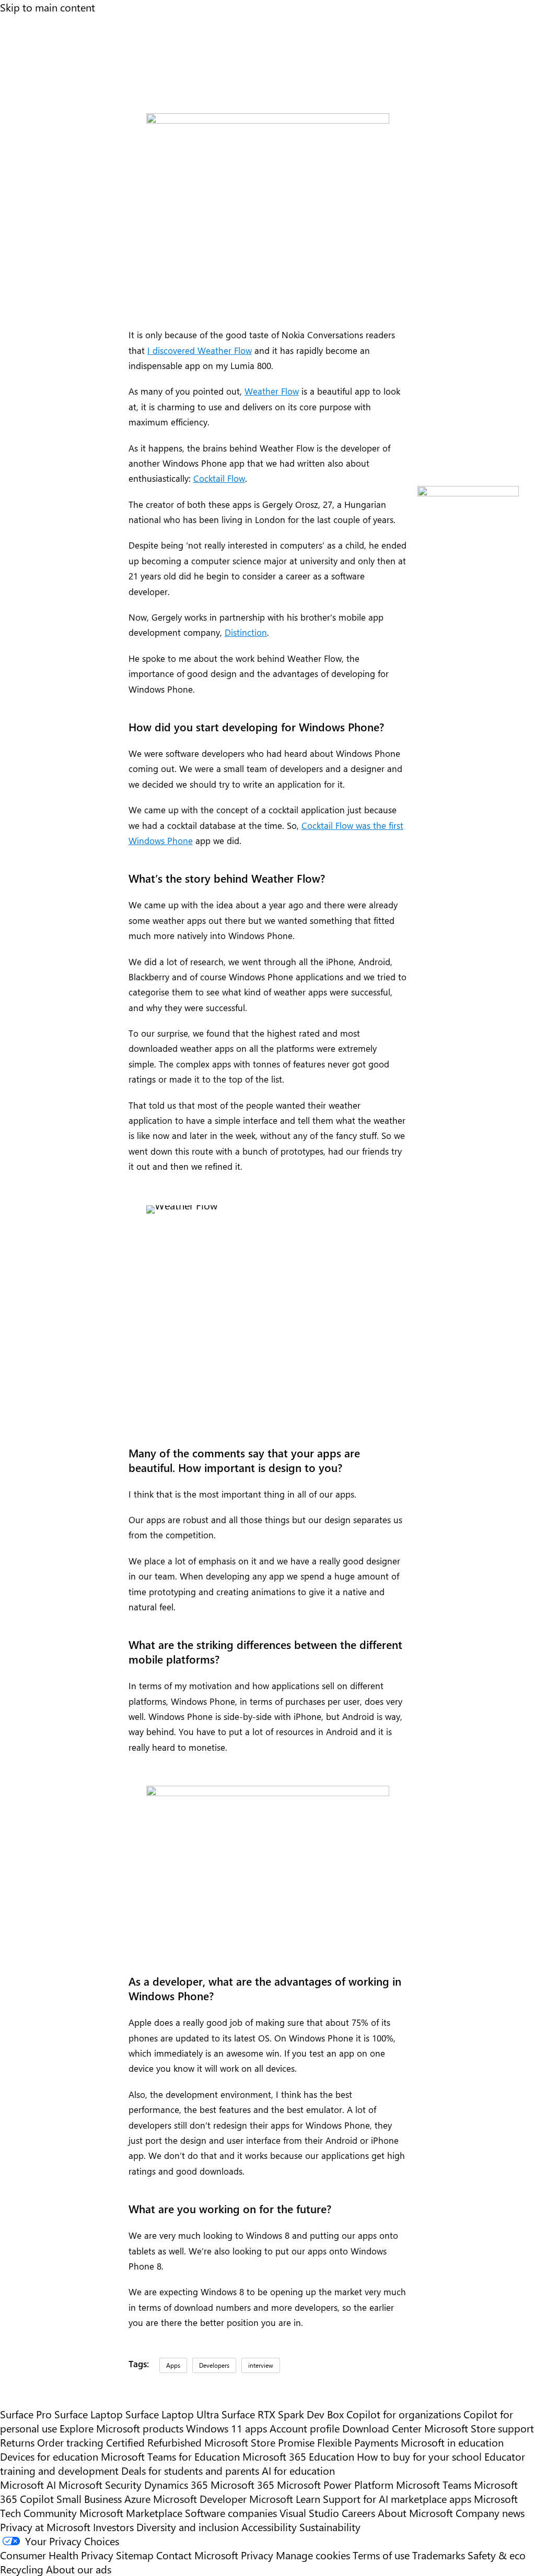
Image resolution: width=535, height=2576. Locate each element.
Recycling (22, 2569)
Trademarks (439, 2555)
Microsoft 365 (242, 2484)
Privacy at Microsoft (45, 2527)
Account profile (305, 2428)
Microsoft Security (100, 2484)
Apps (173, 2365)
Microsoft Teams (434, 2484)
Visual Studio (309, 2513)
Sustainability (330, 2527)
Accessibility (269, 2527)
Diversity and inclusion (188, 2527)
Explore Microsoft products (121, 2428)
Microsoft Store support (479, 2428)
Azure (137, 2498)
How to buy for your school (419, 2456)
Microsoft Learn (285, 2498)
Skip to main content (48, 7)
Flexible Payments (358, 2442)
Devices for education (49, 2456)
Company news (490, 2513)
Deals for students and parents (190, 2470)
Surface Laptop (89, 2414)
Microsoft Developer (200, 2498)
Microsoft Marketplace (131, 2513)
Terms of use (381, 2555)
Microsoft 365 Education (298, 2456)
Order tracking (70, 2442)
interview (261, 2365)
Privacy (258, 2555)
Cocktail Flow (219, 478)
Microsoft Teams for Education (170, 2456)
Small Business (89, 2498)
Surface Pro (26, 2414)
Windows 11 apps (226, 2428)
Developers (214, 2365)
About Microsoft (415, 2513)
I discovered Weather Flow (200, 350)
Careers (358, 2513)
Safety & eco (497, 2555)
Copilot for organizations (404, 2414)
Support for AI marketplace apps (397, 2498)
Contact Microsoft (197, 2555)
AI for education (298, 2470)
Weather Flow (272, 391)
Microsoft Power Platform (335, 2484)
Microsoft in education (452, 2442)
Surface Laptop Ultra (172, 2414)
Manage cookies (313, 2555)
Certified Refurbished (154, 2442)
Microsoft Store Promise (259, 2442)
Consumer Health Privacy (57, 2555)
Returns (17, 2442)
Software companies (231, 2513)
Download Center (382, 2428)
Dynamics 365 (176, 2484)
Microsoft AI (28, 2484)
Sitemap (135, 2555)
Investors (113, 2527)
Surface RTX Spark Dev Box (283, 2414)
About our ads (79, 2569)
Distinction (246, 632)
